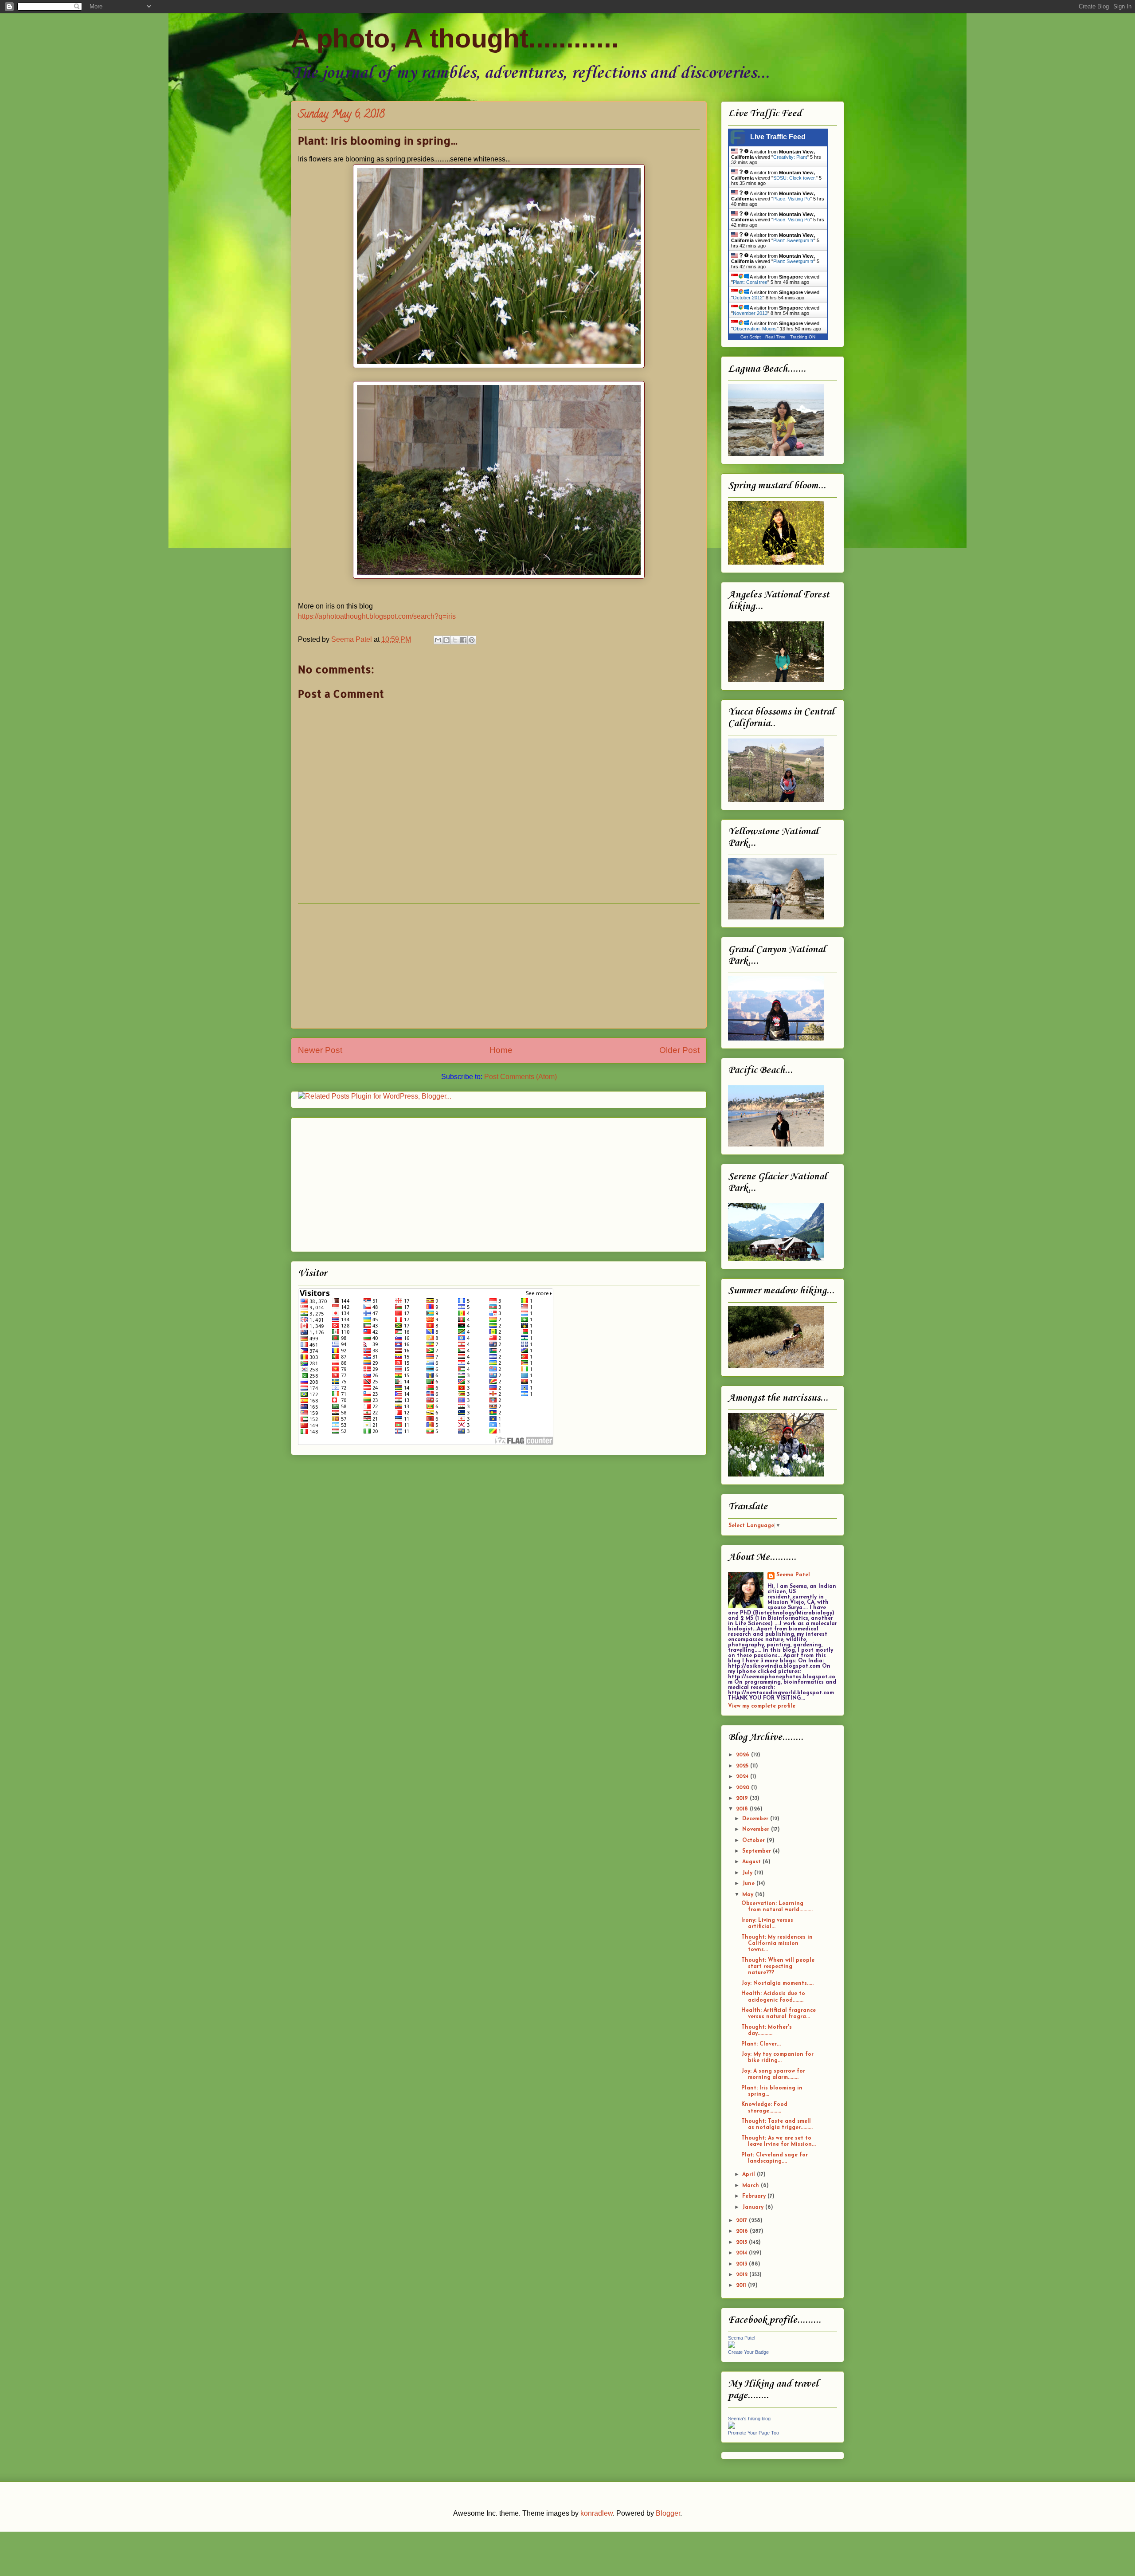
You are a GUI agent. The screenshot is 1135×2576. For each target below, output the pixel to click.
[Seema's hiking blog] (732, 2427)
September (757, 1851)
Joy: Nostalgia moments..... (777, 1983)
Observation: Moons (755, 329)
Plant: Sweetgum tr (793, 240)
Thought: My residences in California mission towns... (777, 1944)
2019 (743, 1798)
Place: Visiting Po (792, 199)
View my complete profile (762, 1706)
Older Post (679, 1050)
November (757, 1830)
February (755, 2196)
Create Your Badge (748, 2352)
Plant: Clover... (761, 2044)
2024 (743, 1777)
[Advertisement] (499, 966)
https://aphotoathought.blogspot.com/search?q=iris (377, 616)
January (754, 2207)
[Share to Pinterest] (472, 640)
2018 (743, 1809)
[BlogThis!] (446, 640)
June (749, 1884)
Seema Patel (793, 1575)
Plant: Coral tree (750, 282)
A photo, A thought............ (455, 38)
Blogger (668, 2513)
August (752, 1862)
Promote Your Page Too (753, 2433)
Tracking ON (803, 337)
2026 (744, 1755)
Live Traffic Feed (778, 137)
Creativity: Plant (790, 157)
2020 (744, 1788)
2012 (743, 2275)
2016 (743, 2231)
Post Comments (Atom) (521, 1077)
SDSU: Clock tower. (794, 178)
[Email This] (438, 640)
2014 (742, 2253)
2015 (742, 2242)
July (748, 1873)
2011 (742, 2285)
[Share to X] (455, 640)
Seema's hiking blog (749, 2419)
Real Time (775, 337)
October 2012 (748, 298)
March (751, 2186)
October (754, 1841)
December (756, 1819)
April (749, 2175)
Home (501, 1050)
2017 (742, 2221)
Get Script (751, 337)
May (749, 1895)
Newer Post (320, 1050)
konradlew (597, 2513)
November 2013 (750, 313)
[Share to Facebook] (463, 640)
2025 (743, 1766)
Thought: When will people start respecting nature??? (778, 1967)
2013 (742, 2264)
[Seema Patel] (732, 2347)
